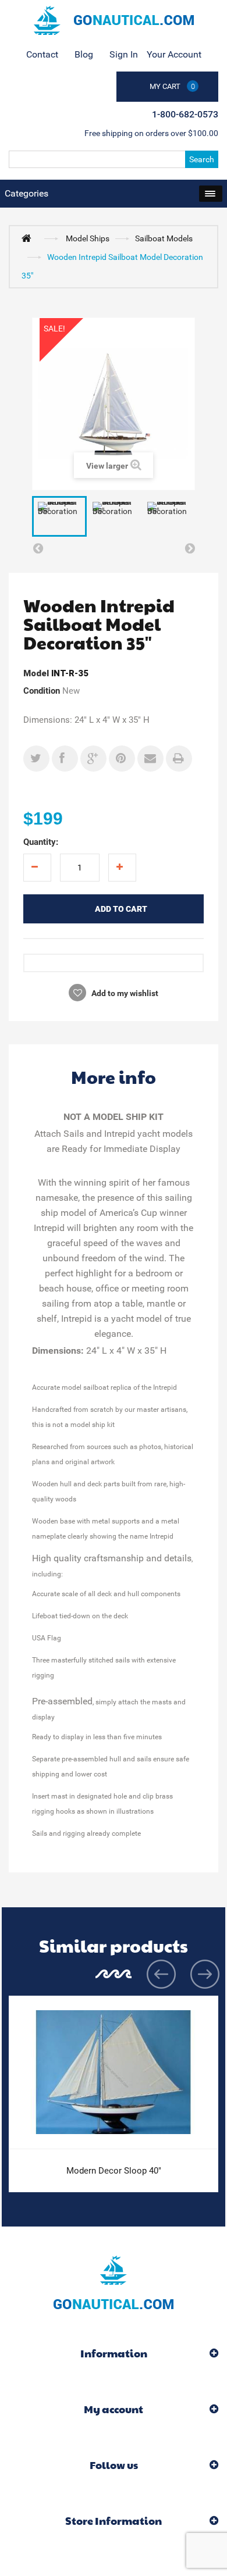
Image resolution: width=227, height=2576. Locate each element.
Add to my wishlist (124, 993)
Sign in (124, 54)
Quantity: (41, 842)
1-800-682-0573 (185, 114)
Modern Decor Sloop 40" (114, 2171)
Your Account (174, 54)
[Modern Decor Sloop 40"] (114, 2072)
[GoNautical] (114, 20)
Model (36, 673)
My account (114, 2409)
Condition (42, 691)
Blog (84, 54)
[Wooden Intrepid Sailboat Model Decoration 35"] (59, 517)
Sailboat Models (164, 238)
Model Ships (88, 238)
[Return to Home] (29, 238)
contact (42, 54)
